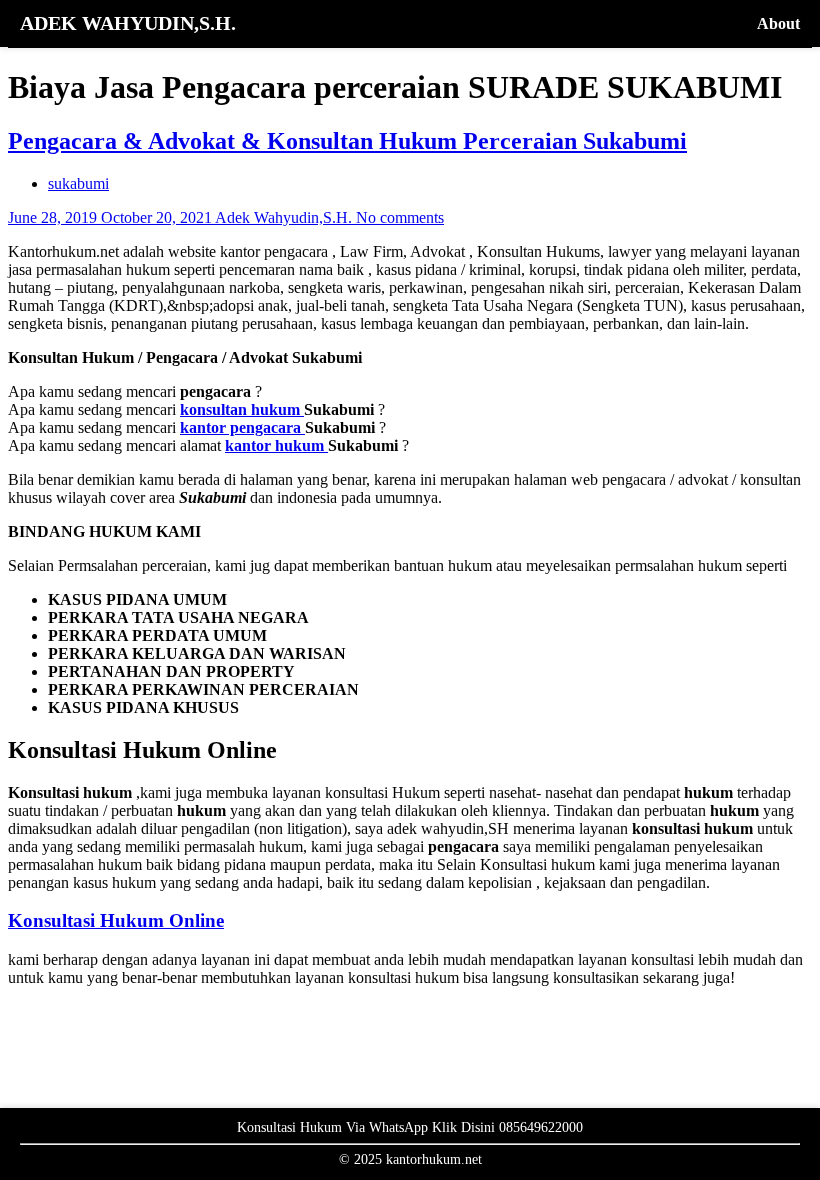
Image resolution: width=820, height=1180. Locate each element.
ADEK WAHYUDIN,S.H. (128, 23)
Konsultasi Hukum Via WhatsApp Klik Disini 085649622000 (410, 1127)
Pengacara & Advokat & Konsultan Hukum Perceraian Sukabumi (347, 141)
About (778, 23)
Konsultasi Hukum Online (116, 920)
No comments (400, 217)
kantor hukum (276, 445)
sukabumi (78, 183)
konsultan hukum (242, 409)
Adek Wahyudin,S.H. (285, 217)
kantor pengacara (242, 427)
